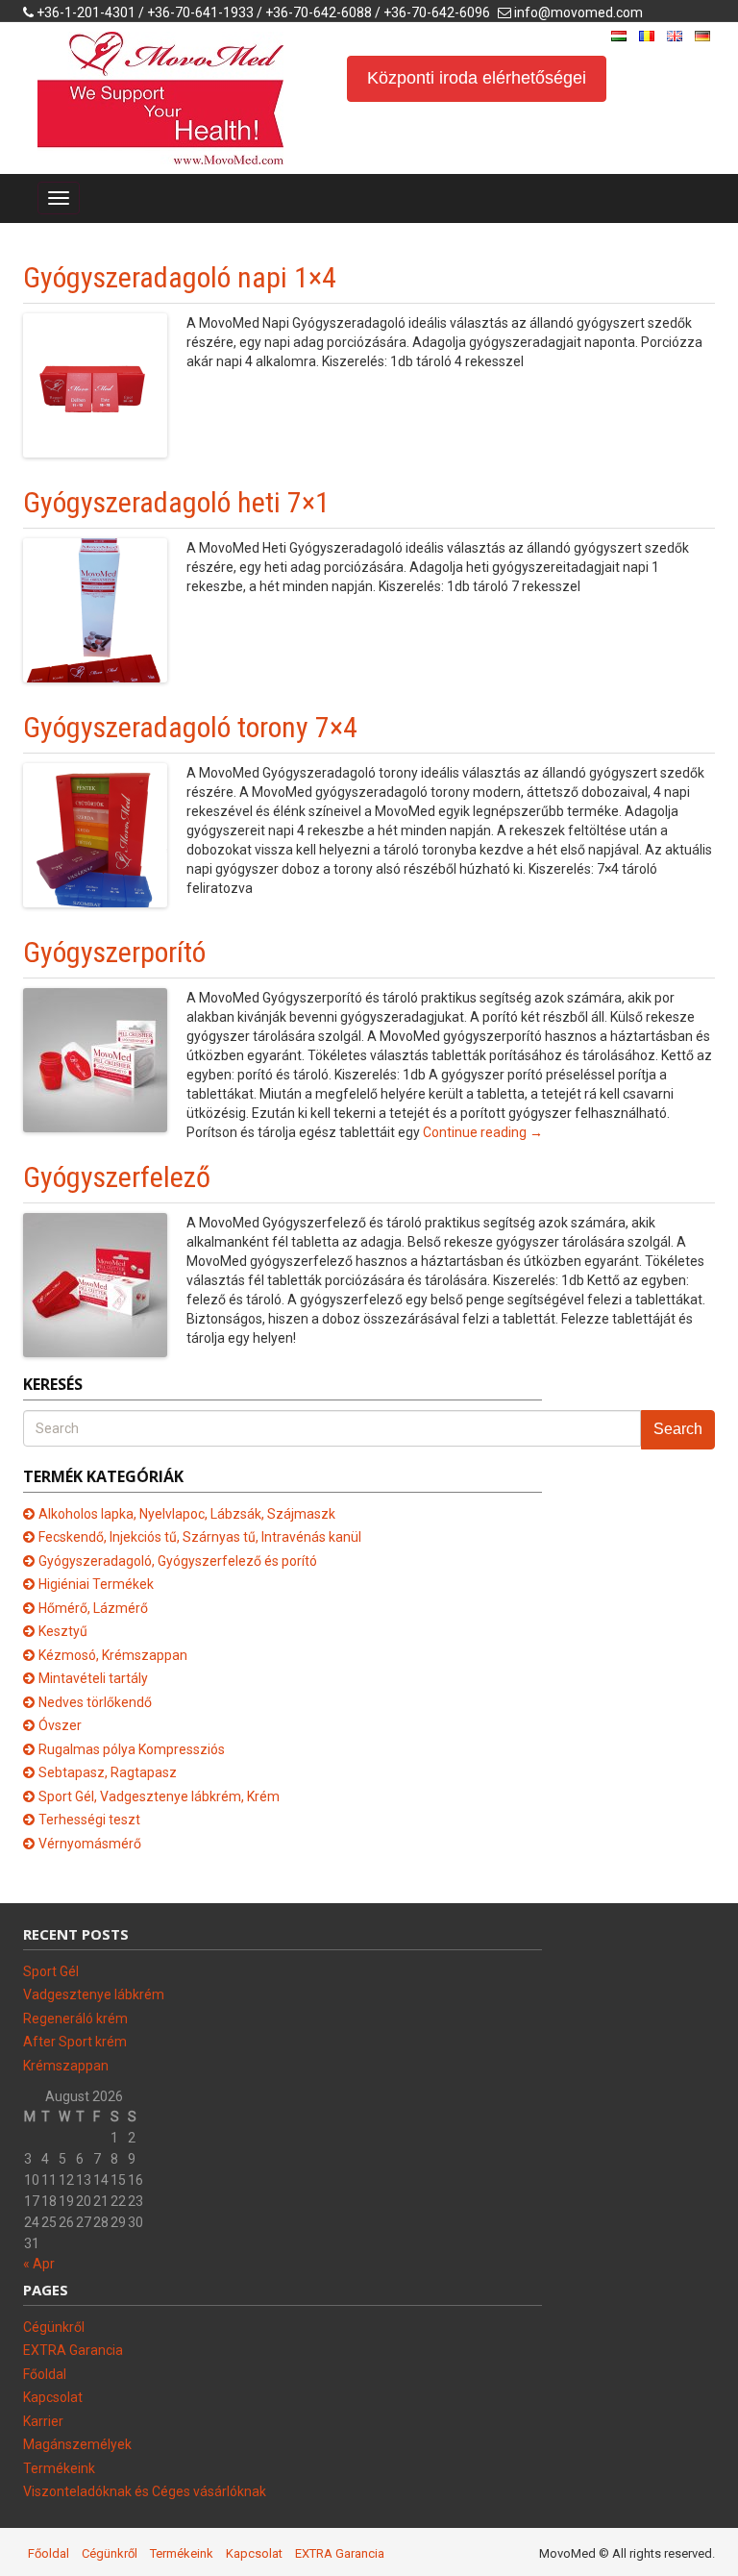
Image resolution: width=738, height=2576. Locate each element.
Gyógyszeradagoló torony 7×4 (190, 727)
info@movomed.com (578, 12)
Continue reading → (483, 1132)
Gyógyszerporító (114, 952)
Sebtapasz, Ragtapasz (108, 1772)
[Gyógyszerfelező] (95, 1284)
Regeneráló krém (75, 2019)
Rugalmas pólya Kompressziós (132, 1749)
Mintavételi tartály (93, 1678)
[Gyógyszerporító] (95, 1059)
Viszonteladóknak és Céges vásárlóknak (145, 2491)
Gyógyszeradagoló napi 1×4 (180, 277)
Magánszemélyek (77, 2444)
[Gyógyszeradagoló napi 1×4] (95, 384)
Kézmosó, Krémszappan (113, 1655)
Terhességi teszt (89, 1820)
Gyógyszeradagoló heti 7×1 (176, 502)
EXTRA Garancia (73, 2350)
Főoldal (45, 2374)
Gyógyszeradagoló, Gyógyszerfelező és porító (178, 1561)
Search (678, 1429)
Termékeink (59, 2468)
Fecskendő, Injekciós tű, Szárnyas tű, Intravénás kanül (200, 1537)
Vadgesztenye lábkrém (94, 1994)
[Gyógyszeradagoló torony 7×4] (95, 834)
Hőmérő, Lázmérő (93, 1608)
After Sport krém (75, 2042)
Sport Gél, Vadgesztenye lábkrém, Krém (159, 1796)
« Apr (39, 2264)
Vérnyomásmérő (90, 1844)
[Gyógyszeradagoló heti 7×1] (95, 609)
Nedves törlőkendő (95, 1702)
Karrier (43, 2421)
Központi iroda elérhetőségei (477, 78)
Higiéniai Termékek (96, 1584)
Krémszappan (66, 2066)
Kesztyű (63, 1631)
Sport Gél (51, 1971)
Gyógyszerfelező (117, 1177)
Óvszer (60, 1725)
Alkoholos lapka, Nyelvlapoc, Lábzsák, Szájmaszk (187, 1514)
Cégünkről (54, 2327)
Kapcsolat (53, 2397)
